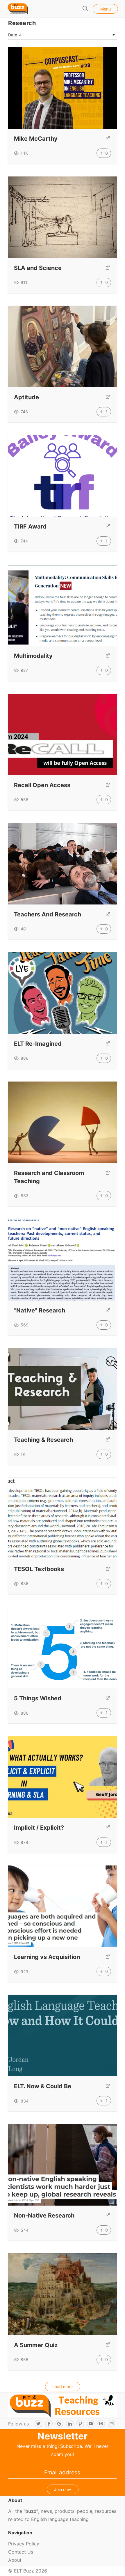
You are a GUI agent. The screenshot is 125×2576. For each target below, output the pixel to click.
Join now (63, 2489)
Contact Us (21, 2552)
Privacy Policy (24, 2544)
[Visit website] (108, 139)
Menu (106, 9)
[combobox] (62, 35)
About (15, 2560)
